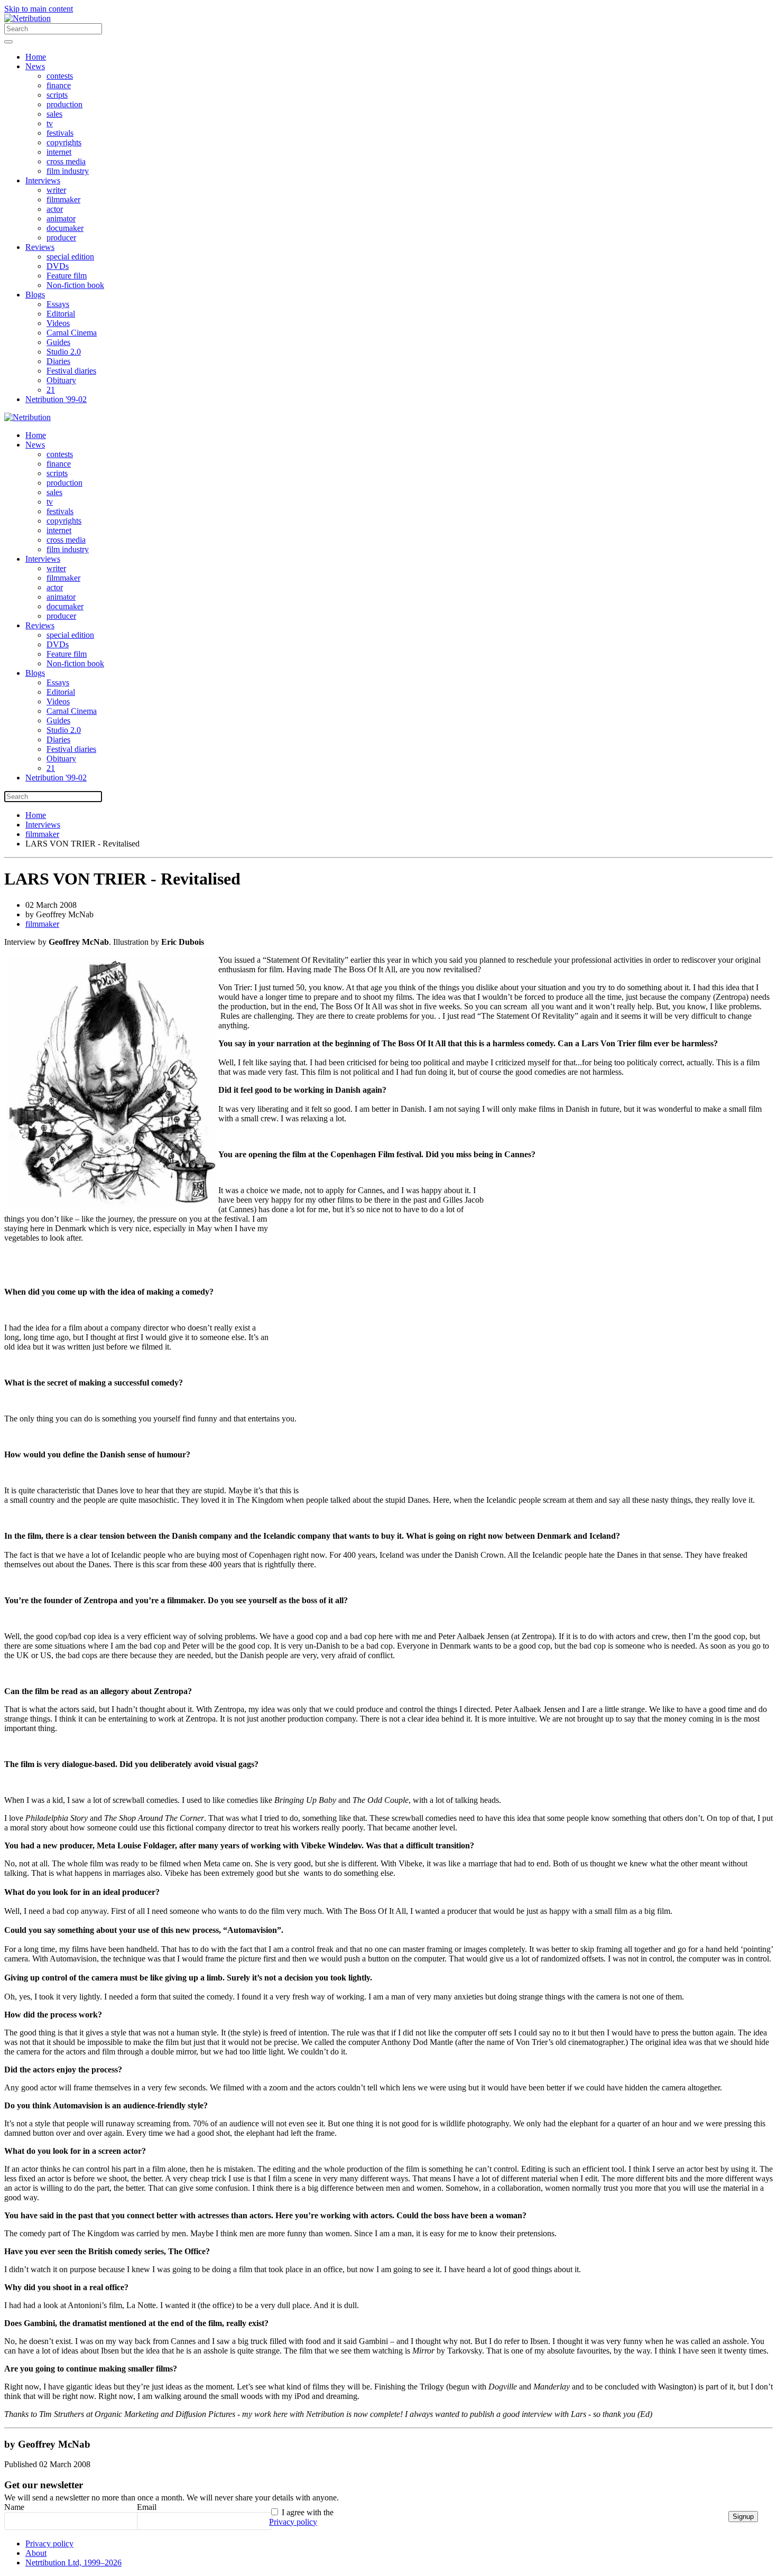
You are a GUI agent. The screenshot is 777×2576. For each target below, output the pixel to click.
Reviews (40, 247)
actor (55, 209)
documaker (65, 228)
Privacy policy (293, 2522)
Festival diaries (71, 371)
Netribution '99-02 (56, 399)
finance (59, 85)
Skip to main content (39, 9)
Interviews (43, 180)
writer (56, 190)
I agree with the (301, 2517)
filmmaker (63, 199)
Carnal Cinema (72, 333)
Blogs (35, 295)
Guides (58, 342)
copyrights (64, 142)
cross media (66, 161)
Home (36, 57)
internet (59, 152)
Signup (743, 2517)
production (64, 104)
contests (60, 76)
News (35, 66)
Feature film (67, 276)
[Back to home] (27, 18)
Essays (58, 304)
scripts (57, 95)
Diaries (58, 361)
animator (61, 218)
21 (51, 390)
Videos (58, 323)
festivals (60, 133)
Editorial (61, 314)
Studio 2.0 (64, 352)
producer (61, 238)
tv (50, 123)
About (36, 2553)
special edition (70, 257)
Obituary (61, 380)
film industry (68, 171)
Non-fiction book (75, 285)
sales (54, 114)
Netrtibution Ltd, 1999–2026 (73, 2563)
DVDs (58, 266)
